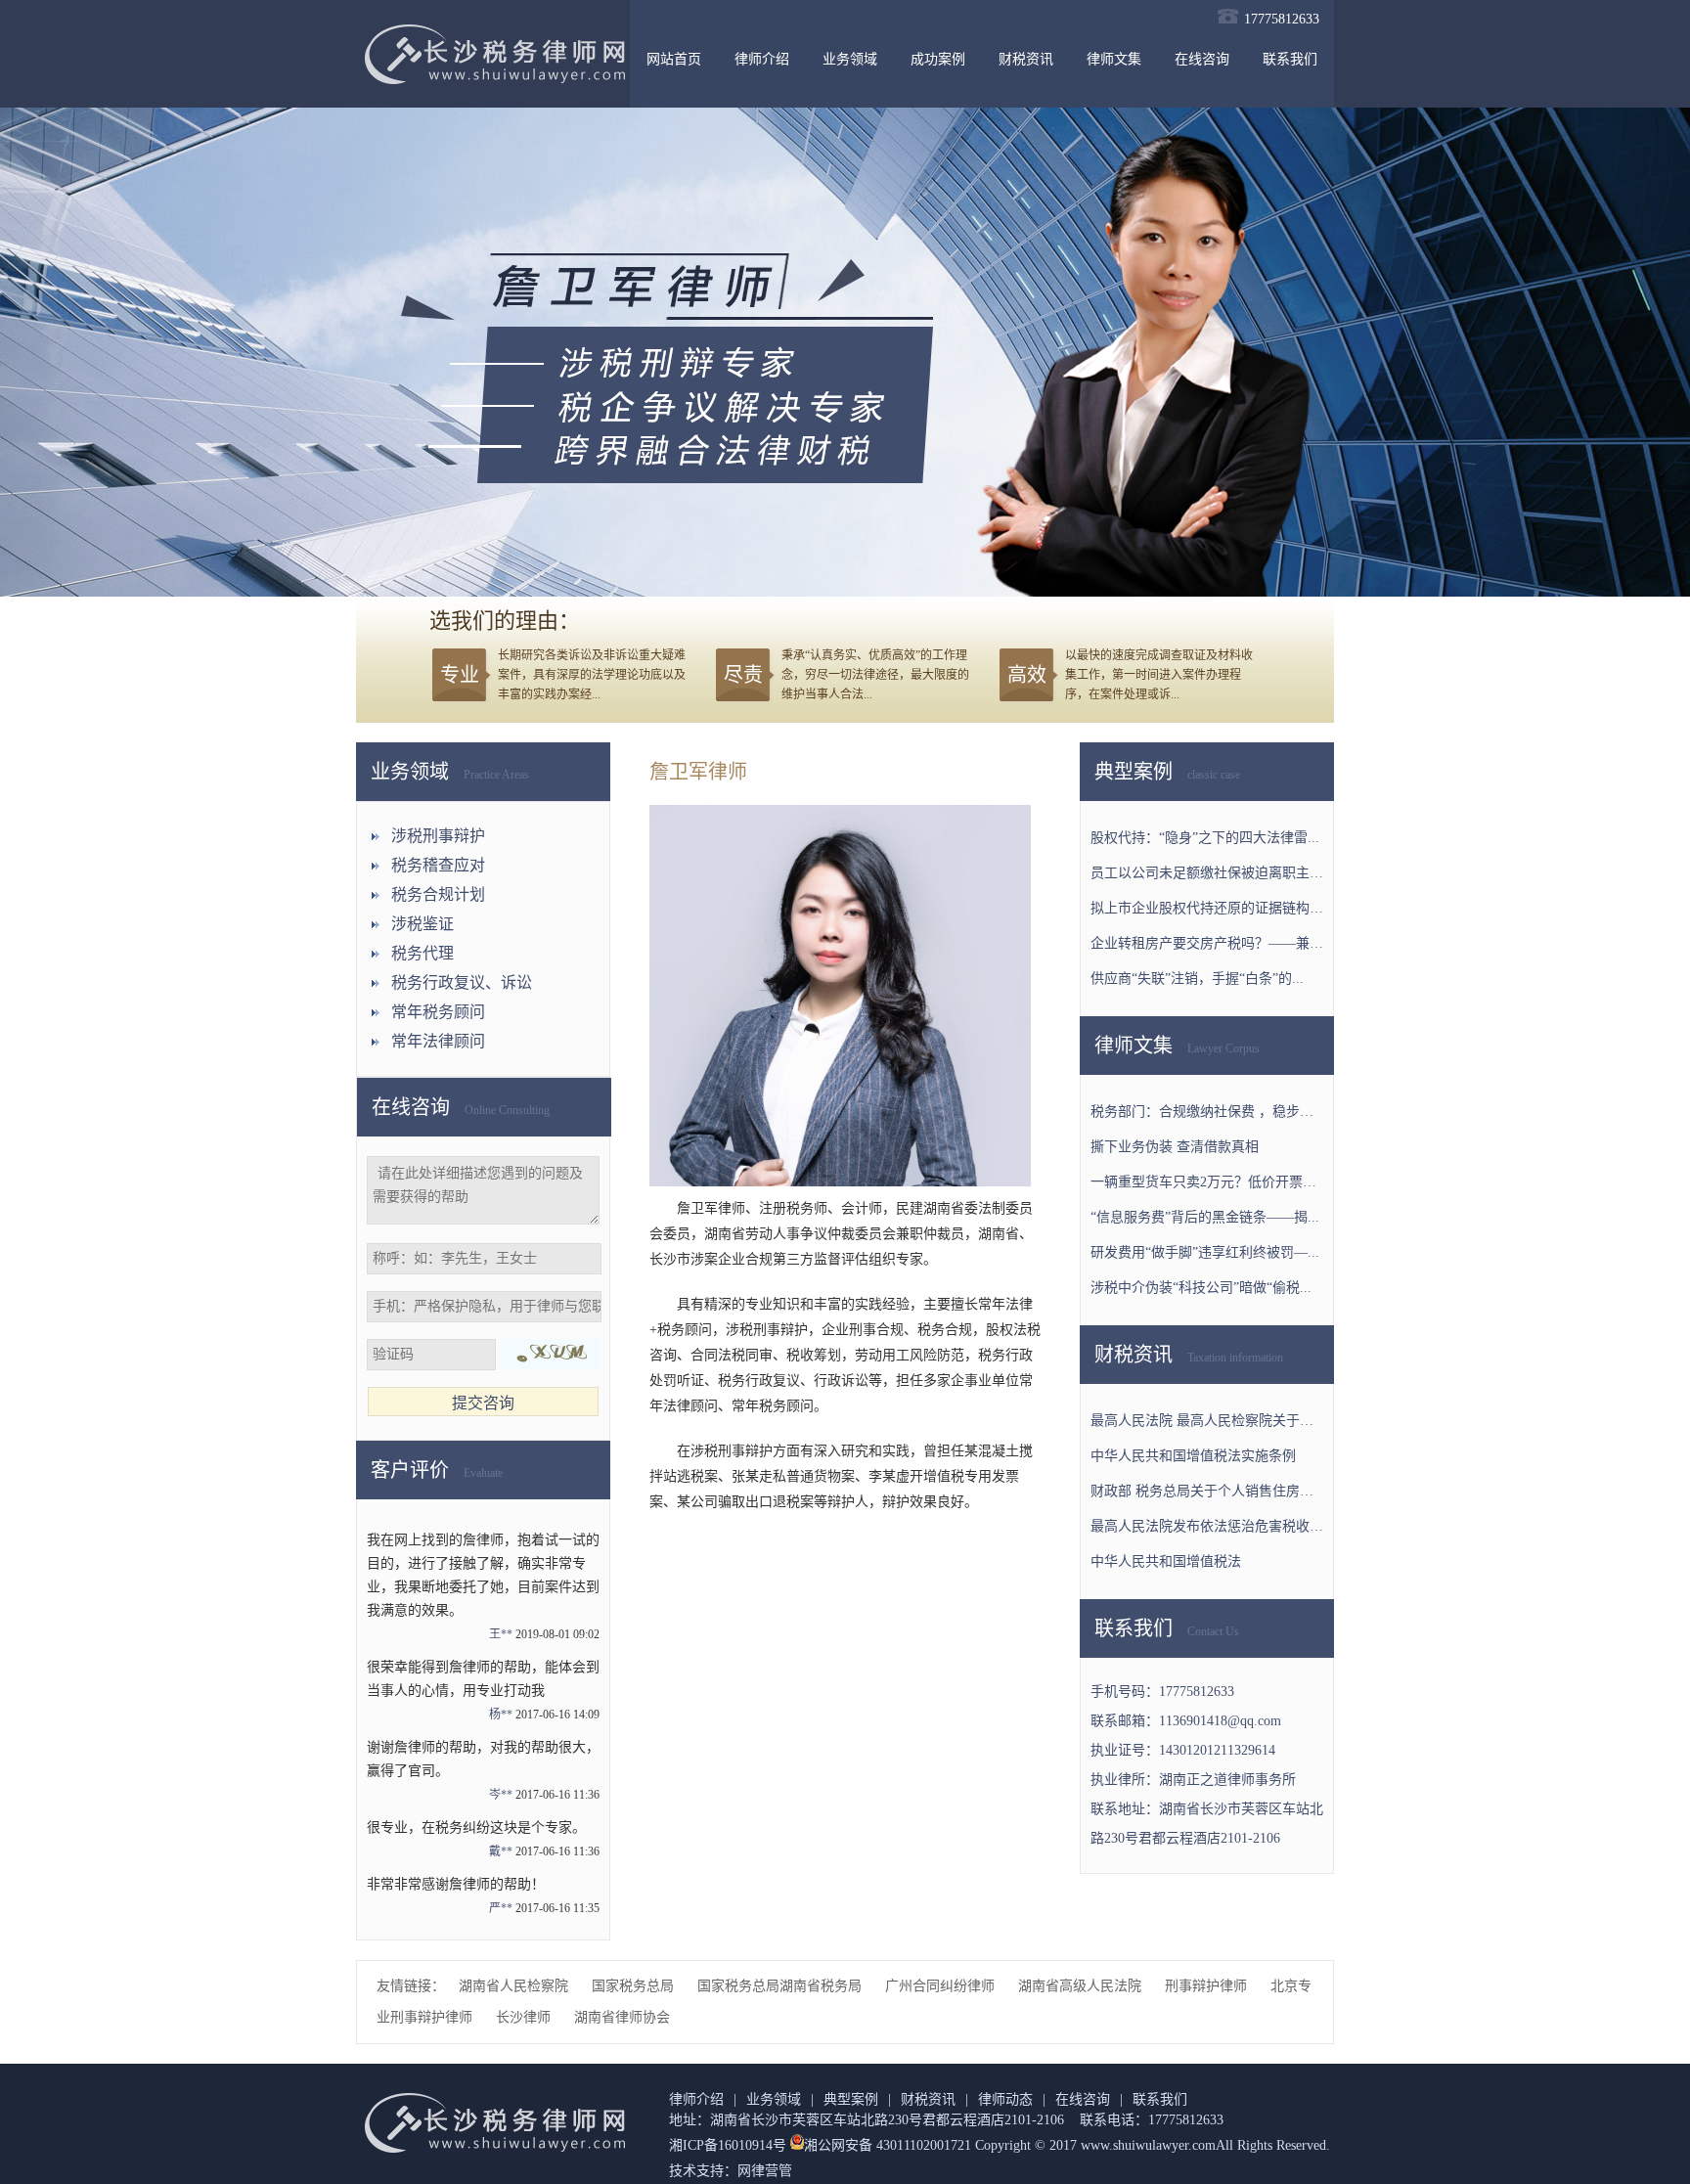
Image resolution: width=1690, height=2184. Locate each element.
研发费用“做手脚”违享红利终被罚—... (1205, 1252)
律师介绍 (762, 59)
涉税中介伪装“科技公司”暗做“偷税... (1201, 1288)
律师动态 (1005, 2099)
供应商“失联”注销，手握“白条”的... (1197, 979)
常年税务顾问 (438, 1012)
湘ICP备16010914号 (728, 2145)
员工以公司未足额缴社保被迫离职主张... (1207, 873)
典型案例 (851, 2099)
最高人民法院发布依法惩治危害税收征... (1207, 1526)
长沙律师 (525, 2017)
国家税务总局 (635, 1986)
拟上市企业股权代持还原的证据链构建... (1207, 908)
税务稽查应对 (438, 865)
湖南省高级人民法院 (1082, 1986)
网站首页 (674, 59)
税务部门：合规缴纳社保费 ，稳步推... (1207, 1112)
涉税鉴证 (422, 924)
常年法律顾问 (438, 1041)
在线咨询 (1202, 59)
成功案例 (938, 59)
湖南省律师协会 (622, 2017)
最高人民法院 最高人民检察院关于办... (1207, 1421)
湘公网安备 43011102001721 (888, 2145)
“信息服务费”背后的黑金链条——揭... (1205, 1217)
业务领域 (850, 59)
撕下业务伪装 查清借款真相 (1175, 1147)
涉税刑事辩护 (438, 836)
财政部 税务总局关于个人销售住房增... (1207, 1491)
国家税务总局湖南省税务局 (781, 1986)
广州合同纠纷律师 (942, 1986)
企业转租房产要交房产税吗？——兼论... (1207, 943)
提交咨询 (483, 1403)
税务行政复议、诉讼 (462, 982)
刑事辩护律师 (1208, 1986)
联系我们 (1290, 59)
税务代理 (422, 953)
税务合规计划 (438, 894)
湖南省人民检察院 (515, 1986)
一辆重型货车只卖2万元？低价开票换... (1207, 1182)
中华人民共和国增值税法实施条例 (1193, 1456)
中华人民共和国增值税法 (1166, 1561)
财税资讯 (1026, 59)
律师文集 (1114, 59)
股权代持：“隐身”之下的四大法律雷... (1205, 838)
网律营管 (765, 2171)
